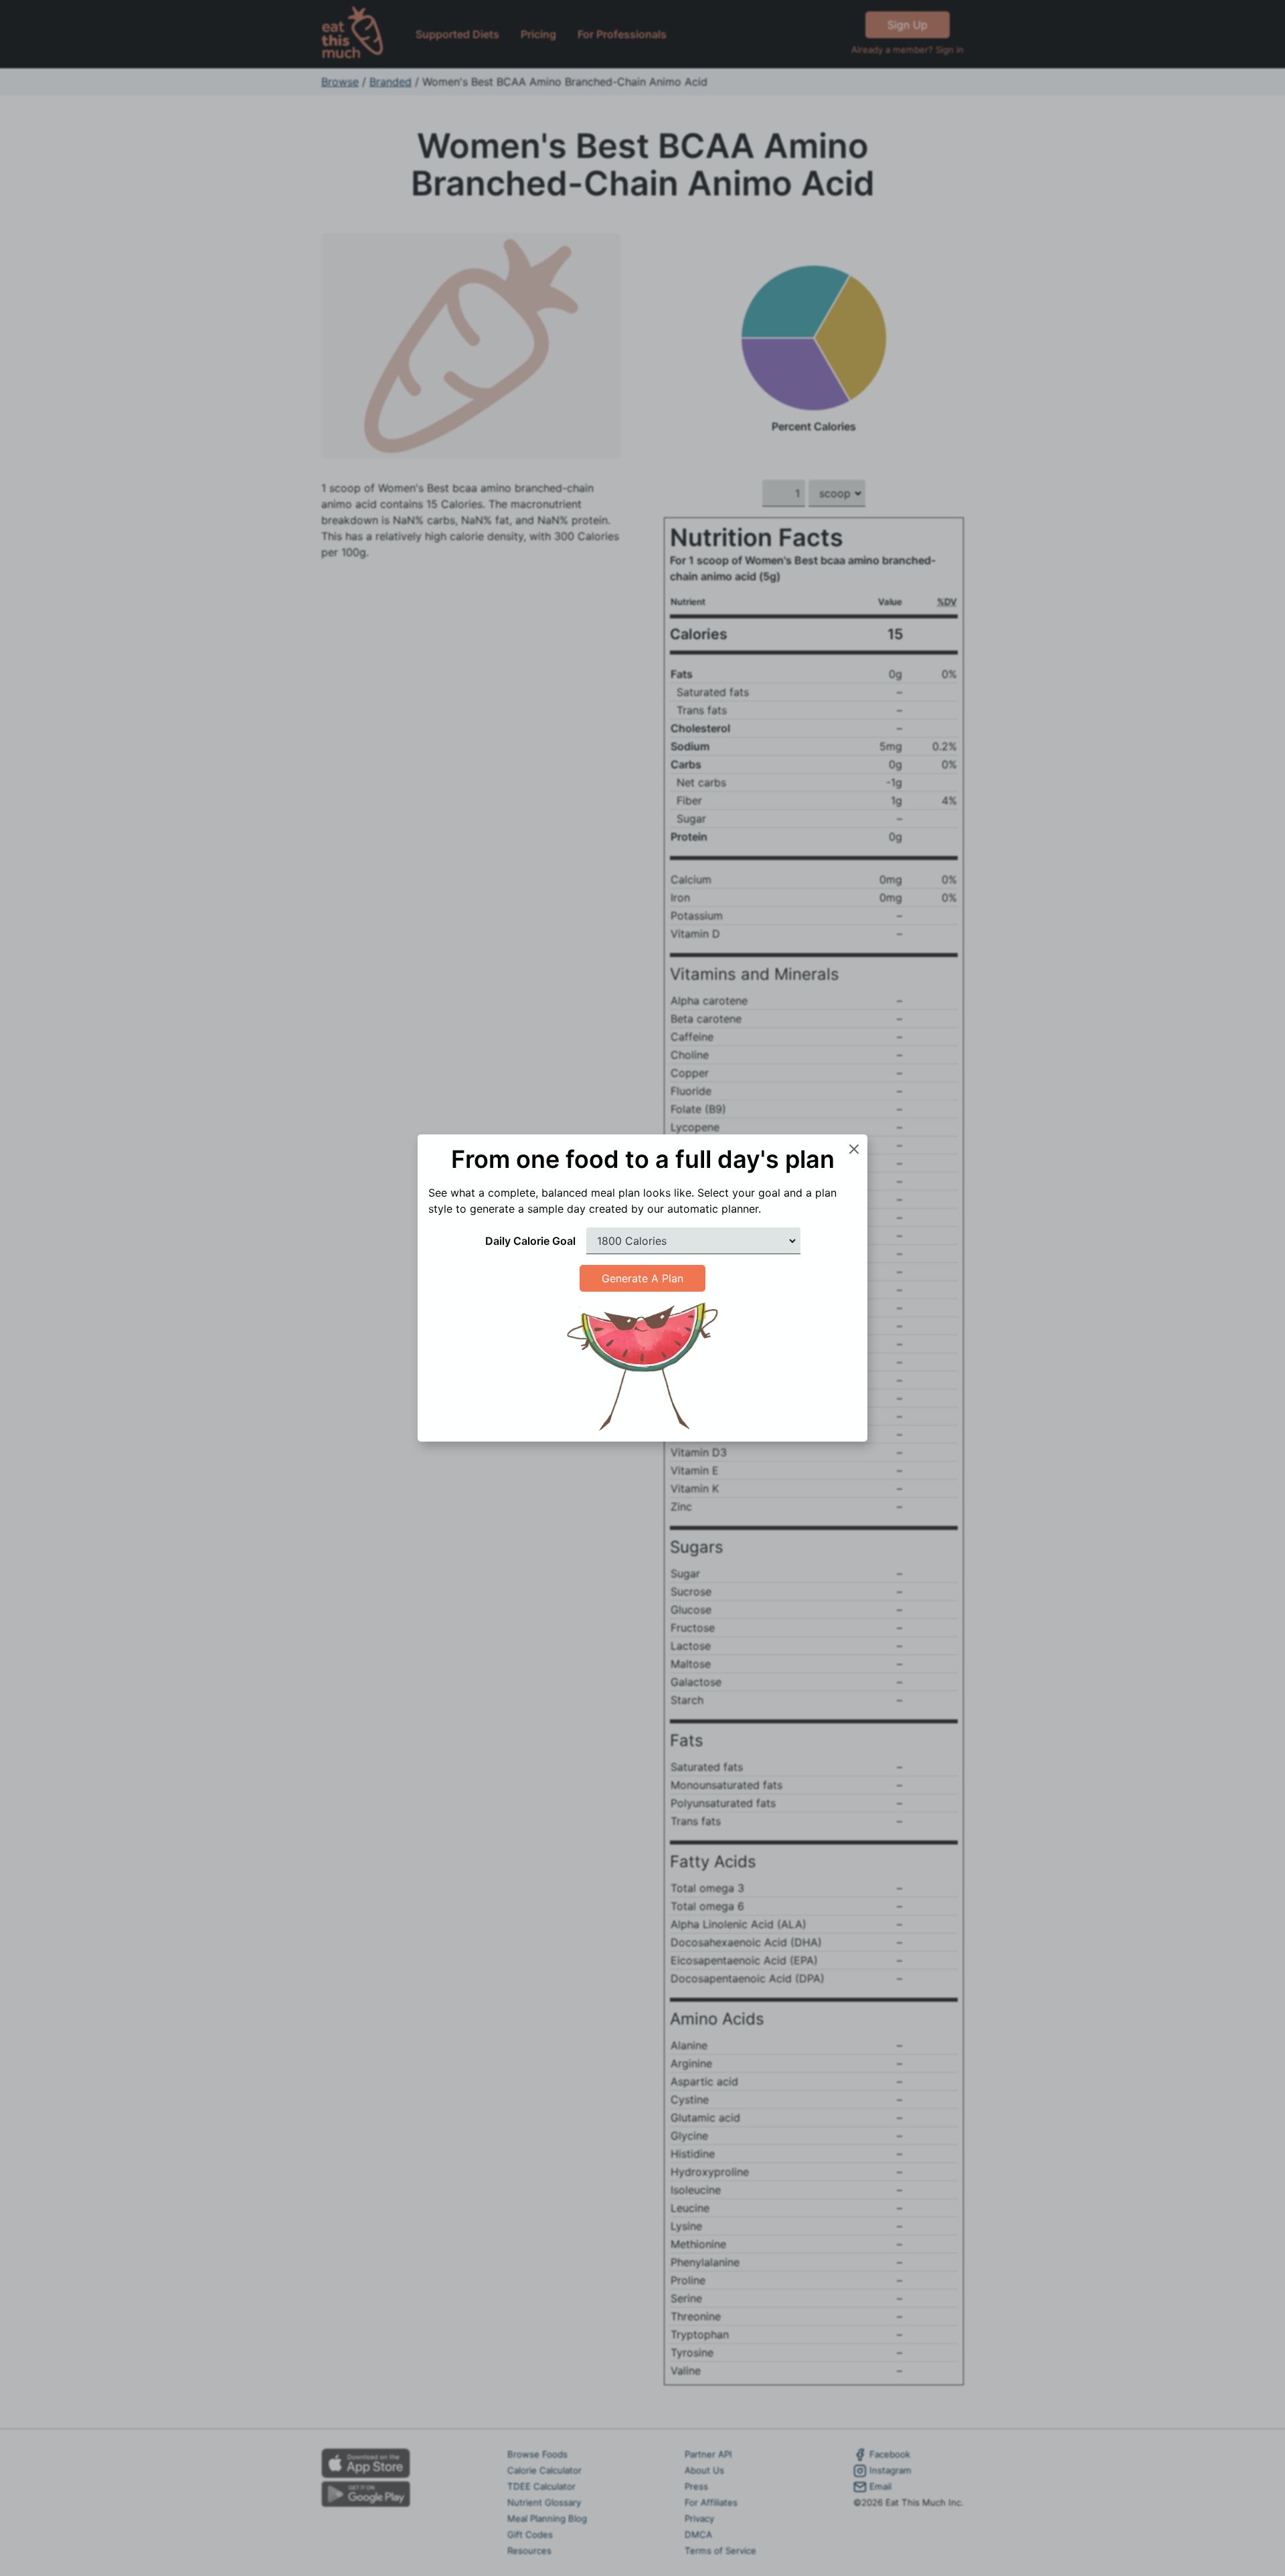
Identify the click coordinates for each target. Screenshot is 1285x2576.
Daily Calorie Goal (530, 1241)
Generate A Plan (642, 1278)
